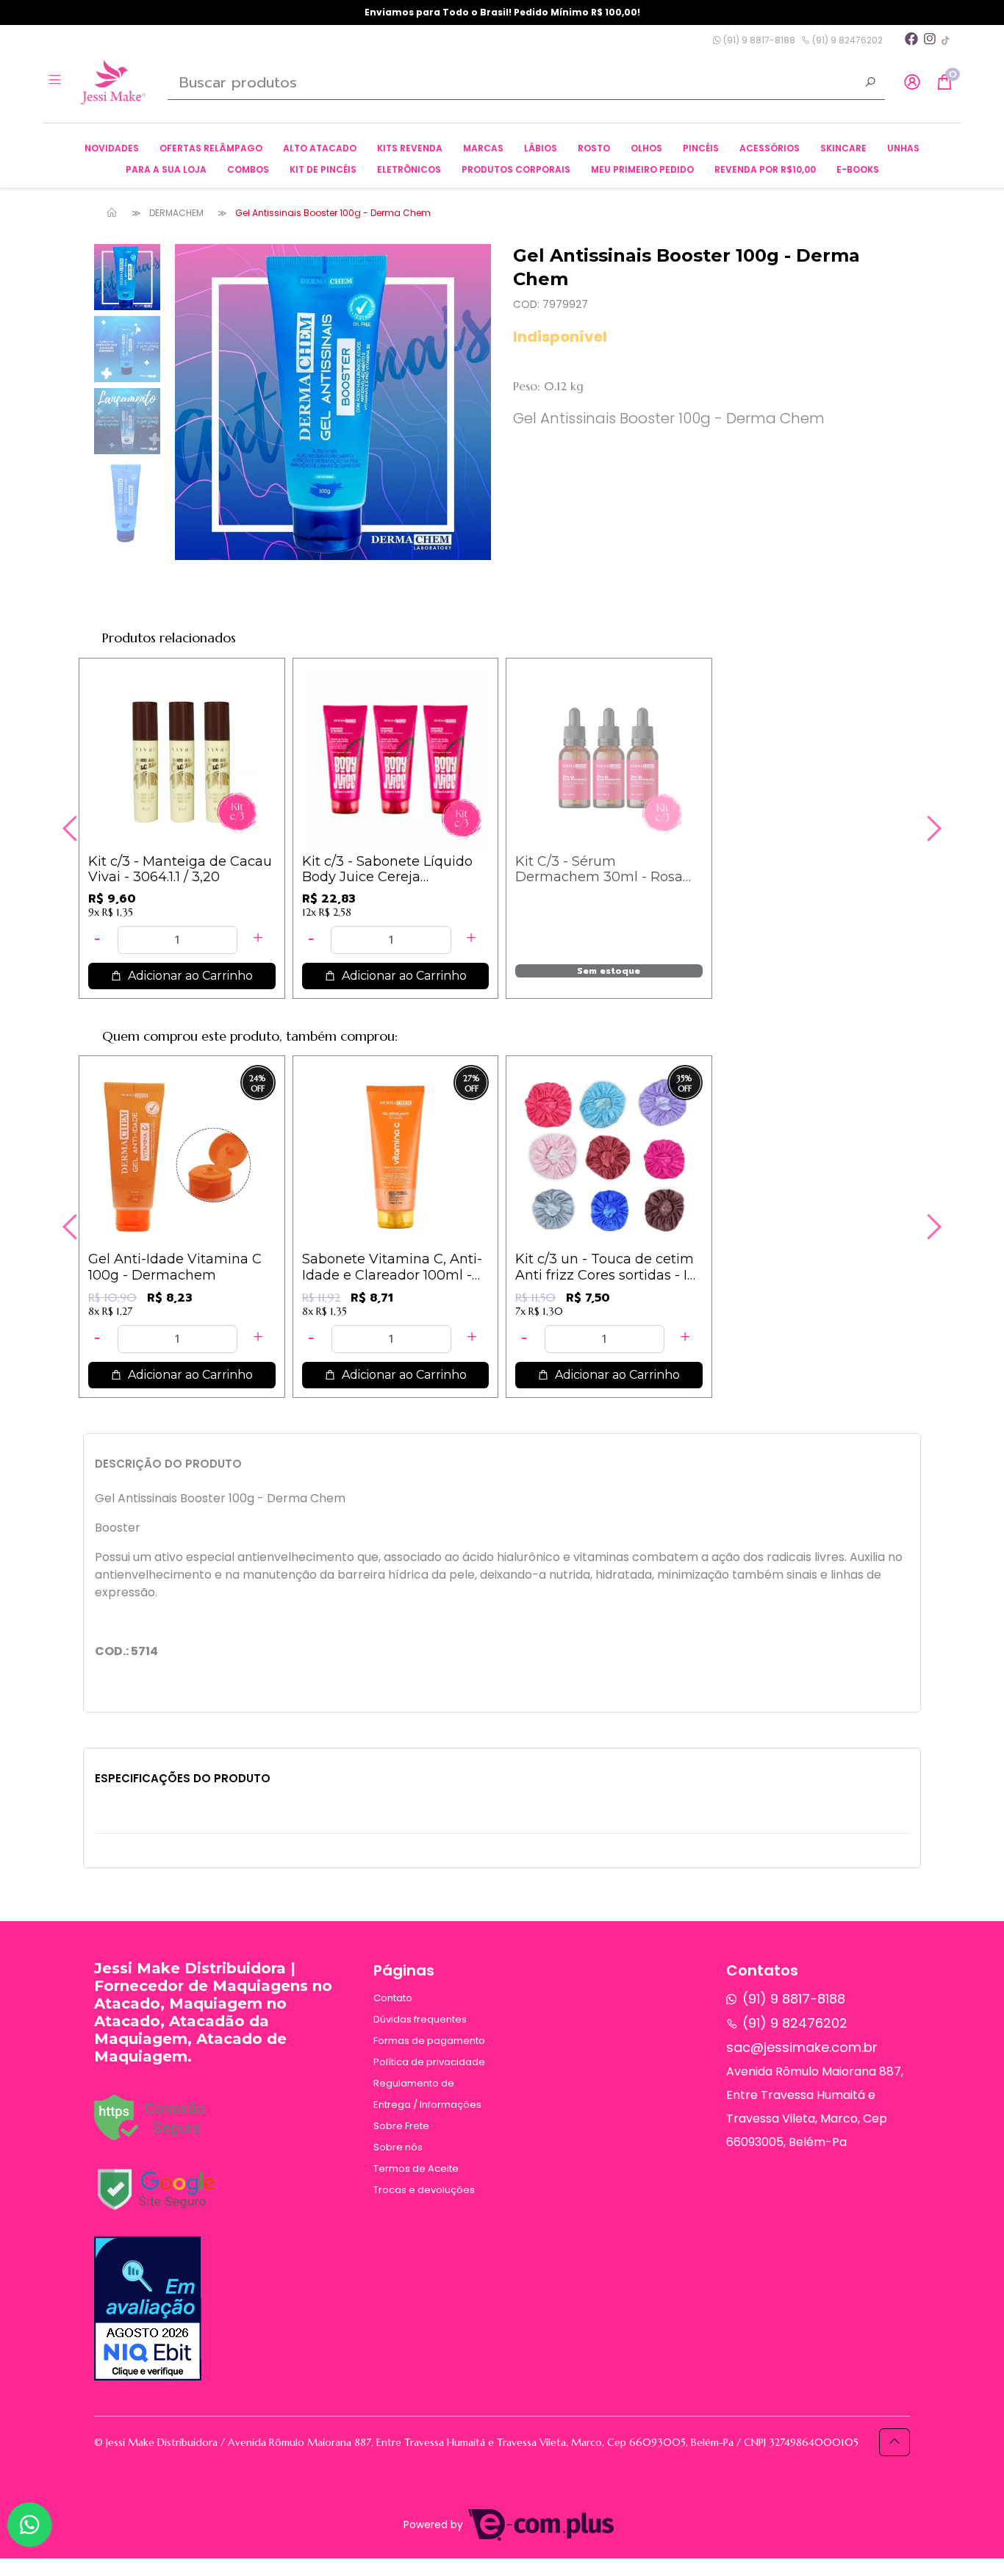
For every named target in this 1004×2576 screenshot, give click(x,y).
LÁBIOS (541, 148)
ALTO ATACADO (320, 148)
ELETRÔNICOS (409, 169)
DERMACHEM (176, 213)
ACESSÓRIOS (770, 148)
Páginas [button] (404, 1970)
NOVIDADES (112, 148)
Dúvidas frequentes (420, 2019)
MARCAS (483, 148)
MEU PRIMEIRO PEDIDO (642, 169)
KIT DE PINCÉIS (323, 169)
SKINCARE (843, 148)
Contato (393, 1998)
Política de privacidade (429, 2062)
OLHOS (646, 148)
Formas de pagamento (429, 2041)
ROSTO (594, 148)
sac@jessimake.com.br (802, 2047)
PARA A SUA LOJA (166, 169)
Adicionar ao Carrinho (189, 976)
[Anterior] (72, 828)
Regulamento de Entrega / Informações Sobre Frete (427, 2105)
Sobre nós (398, 2147)
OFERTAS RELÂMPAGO (211, 148)
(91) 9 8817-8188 (758, 40)
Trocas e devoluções (424, 2190)
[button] (912, 83)
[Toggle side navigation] (56, 82)
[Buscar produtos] (870, 84)
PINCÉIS (701, 148)
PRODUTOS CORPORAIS (516, 169)
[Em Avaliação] (148, 2308)
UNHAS (903, 148)
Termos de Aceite (416, 2168)
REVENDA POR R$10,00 (765, 169)
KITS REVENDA (410, 148)
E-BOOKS (858, 169)
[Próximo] (932, 828)
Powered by (435, 2525)
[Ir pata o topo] (894, 2442)
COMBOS (248, 169)
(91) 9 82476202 (846, 40)
